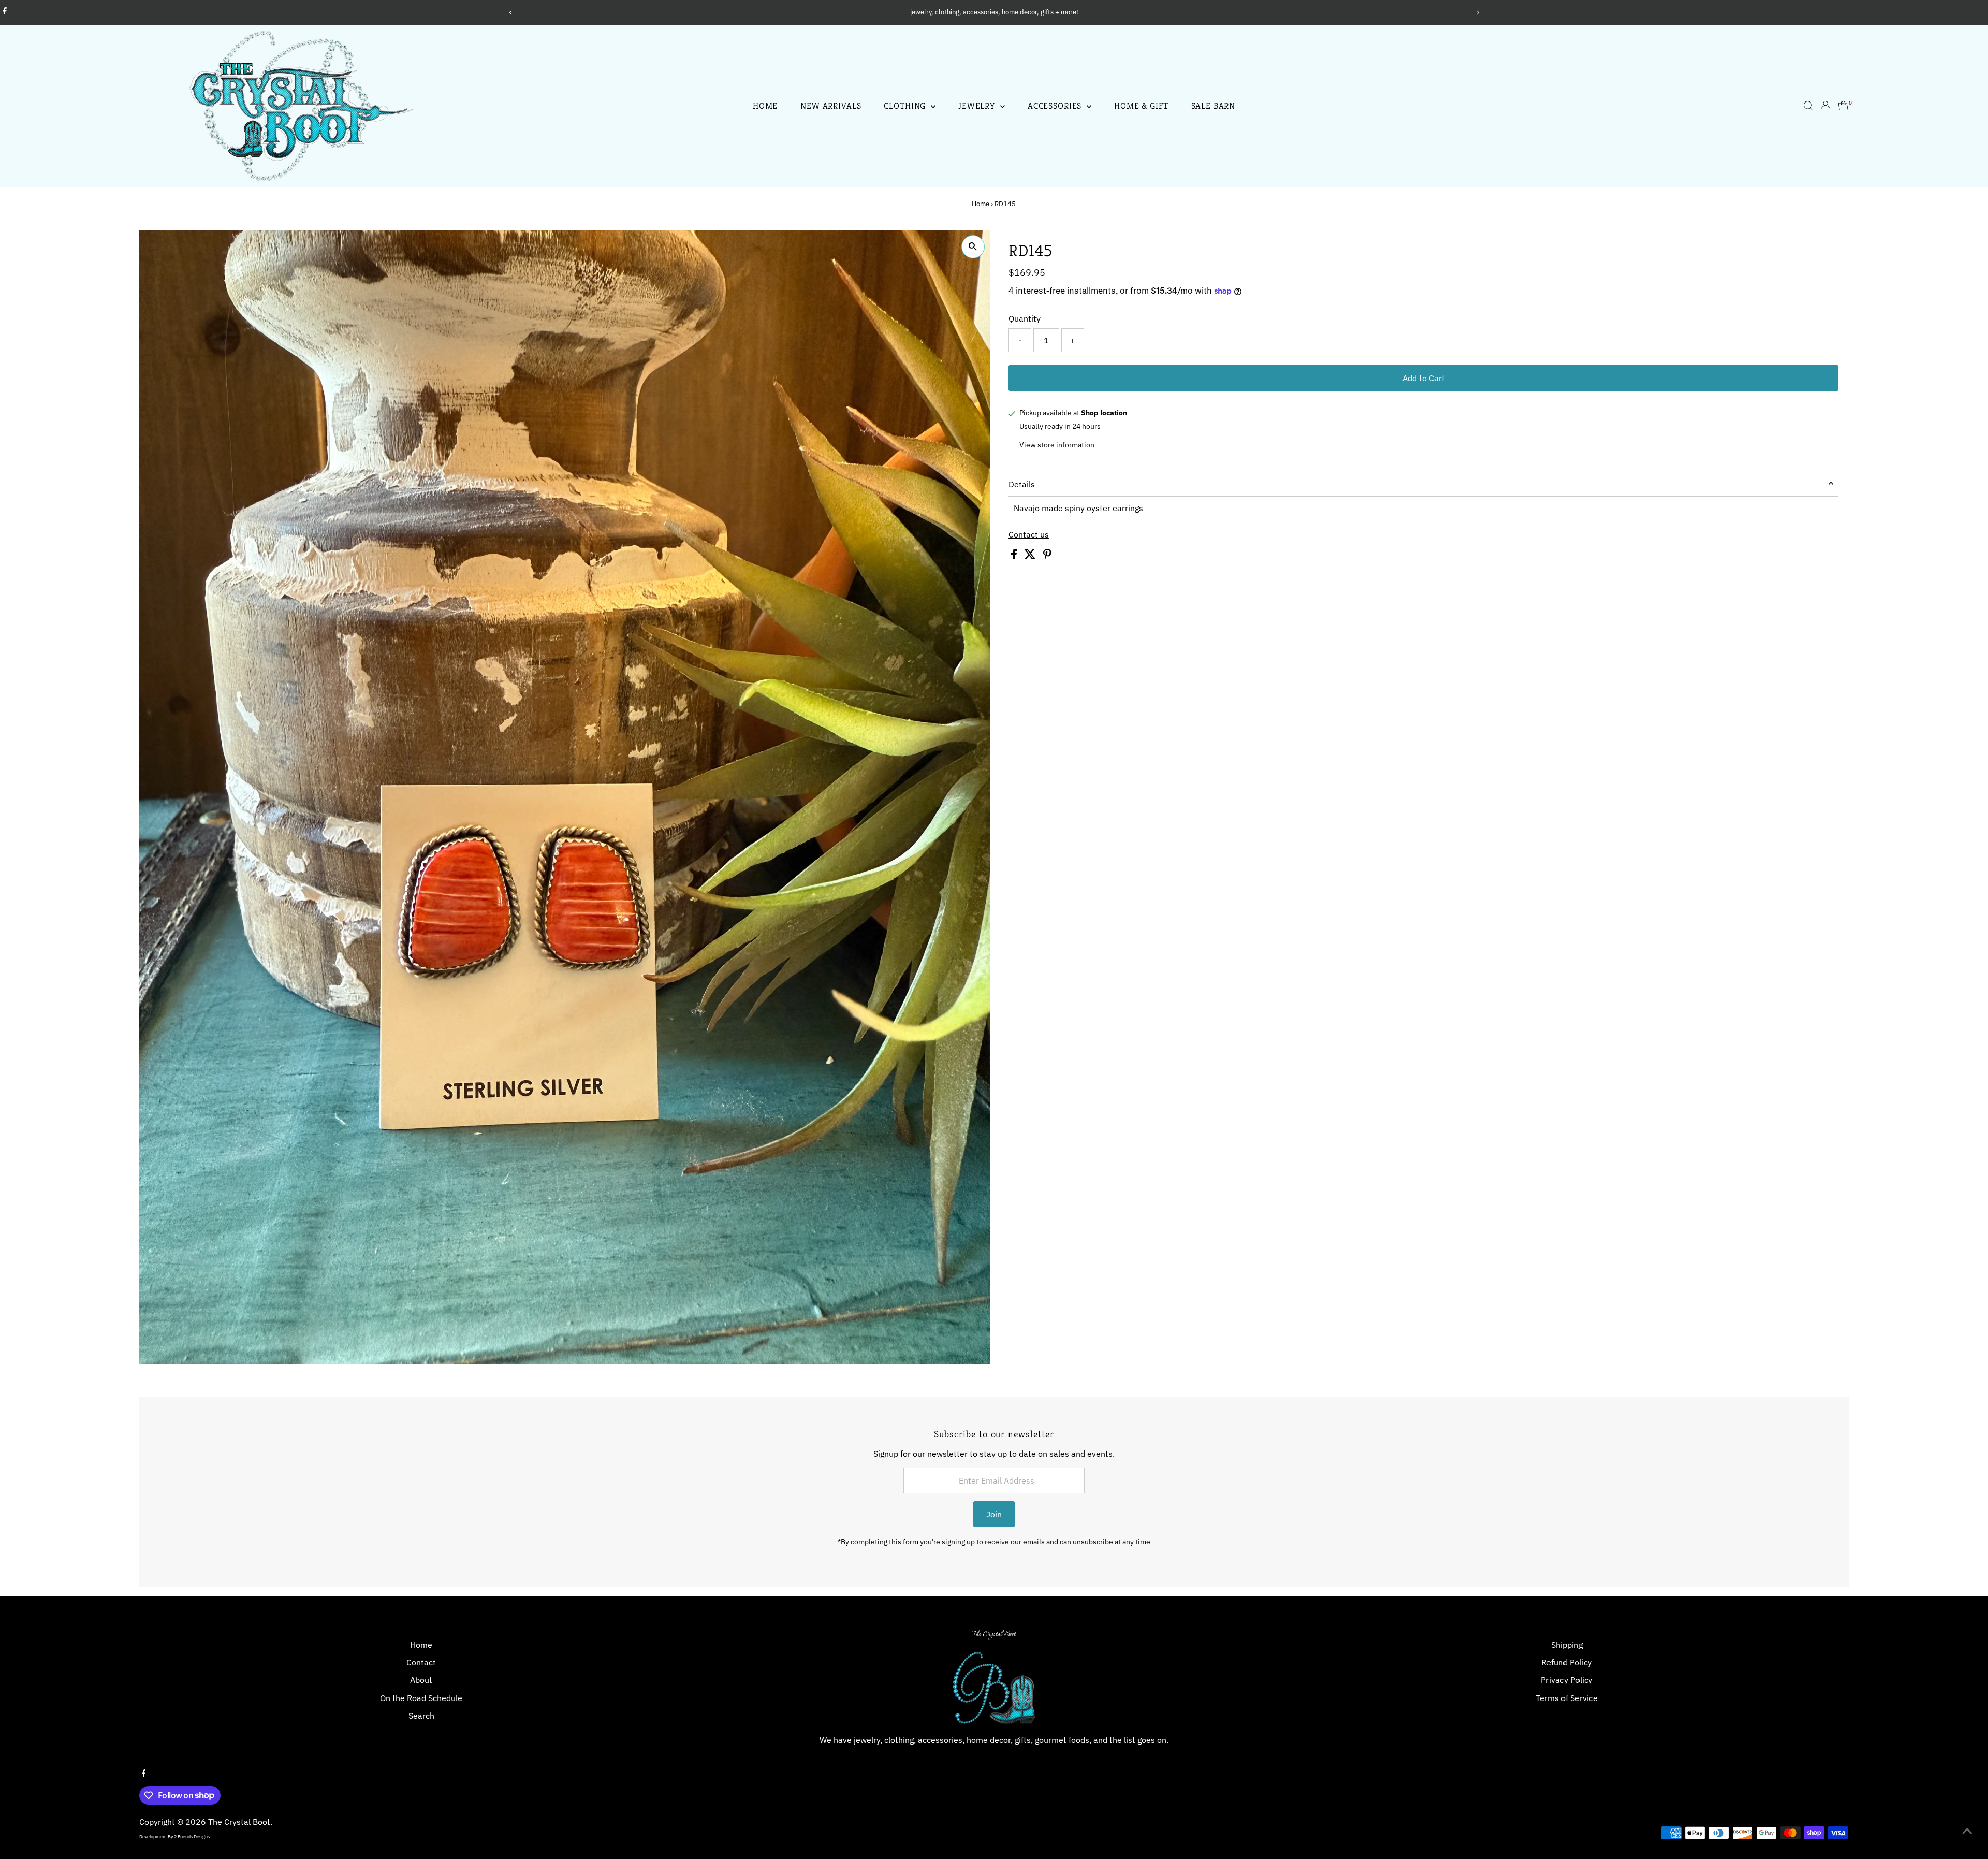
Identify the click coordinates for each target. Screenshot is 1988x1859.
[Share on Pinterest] (1047, 556)
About (421, 1680)
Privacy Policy (1567, 1680)
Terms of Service (1567, 1698)
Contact (421, 1662)
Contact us (1029, 534)
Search (421, 1716)
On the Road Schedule (421, 1698)
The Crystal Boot (239, 1822)
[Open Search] (1808, 106)
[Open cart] (1843, 106)
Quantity (1025, 318)
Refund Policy (1567, 1662)
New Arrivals (831, 106)
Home (765, 106)
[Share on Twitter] (1031, 556)
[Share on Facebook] (1015, 556)
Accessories (1056, 106)
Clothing (906, 106)
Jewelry (978, 106)
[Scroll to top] (1967, 1831)
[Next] (1477, 13)
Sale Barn (1214, 106)
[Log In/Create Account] (1825, 106)
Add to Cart (1424, 378)
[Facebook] (5, 12)
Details (1022, 484)
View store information (1057, 445)
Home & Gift (1141, 106)
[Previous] (511, 13)
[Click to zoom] (973, 247)
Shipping (1567, 1645)
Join (994, 1514)
